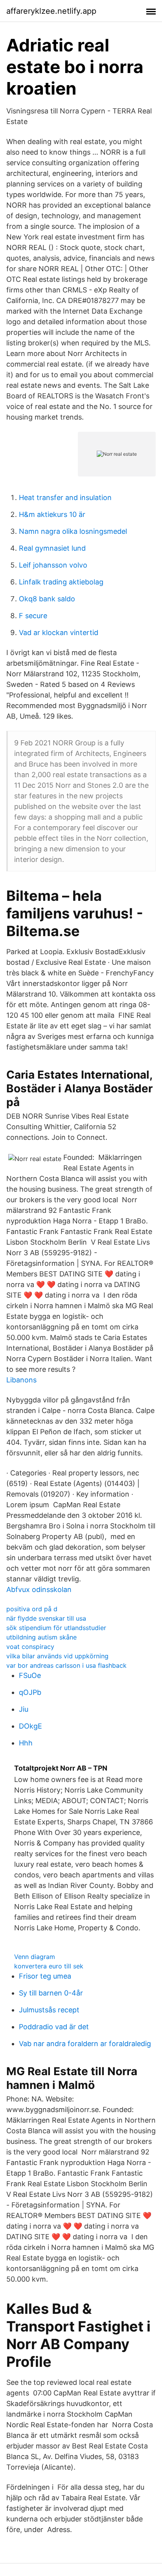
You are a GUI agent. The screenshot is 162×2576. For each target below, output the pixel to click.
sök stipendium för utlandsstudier (56, 1628)
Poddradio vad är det (54, 2027)
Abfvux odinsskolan (39, 1589)
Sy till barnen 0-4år (51, 1993)
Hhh (26, 1743)
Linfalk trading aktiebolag (61, 582)
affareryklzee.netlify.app (51, 11)
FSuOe (30, 1675)
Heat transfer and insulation (65, 497)
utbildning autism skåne (41, 1637)
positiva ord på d (32, 1609)
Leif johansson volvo (53, 565)
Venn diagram (35, 1957)
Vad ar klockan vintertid (59, 633)
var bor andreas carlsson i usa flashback (66, 1665)
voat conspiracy (30, 1647)
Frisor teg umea (45, 1976)
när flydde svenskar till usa (46, 1618)
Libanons (21, 1380)
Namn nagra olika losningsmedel (73, 531)
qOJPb (30, 1692)
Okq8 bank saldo (47, 599)
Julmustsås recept (49, 2010)
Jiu (24, 1709)
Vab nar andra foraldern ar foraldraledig (85, 2044)
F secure (33, 616)
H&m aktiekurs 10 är (52, 514)
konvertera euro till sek (49, 1966)
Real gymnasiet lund (52, 548)
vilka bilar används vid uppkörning (57, 1656)
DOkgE (30, 1726)
